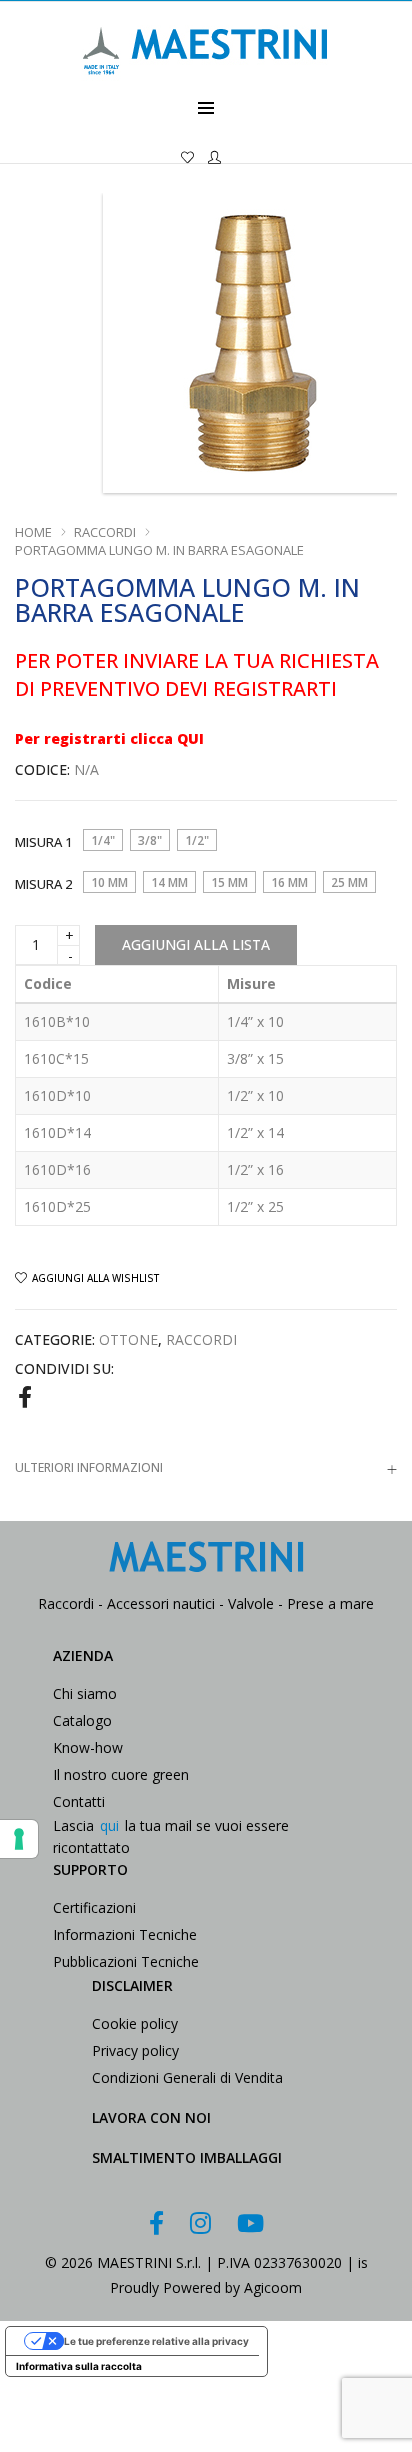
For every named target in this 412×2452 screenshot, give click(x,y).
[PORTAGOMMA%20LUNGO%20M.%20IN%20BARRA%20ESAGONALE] (25, 1396)
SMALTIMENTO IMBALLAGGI (187, 2157)
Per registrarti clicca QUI (109, 738)
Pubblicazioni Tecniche (126, 1961)
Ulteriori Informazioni (89, 1467)
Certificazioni (94, 1907)
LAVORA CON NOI (151, 2117)
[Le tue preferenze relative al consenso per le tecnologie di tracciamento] (19, 1839)
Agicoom (273, 2287)
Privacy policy (135, 2050)
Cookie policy (135, 2023)
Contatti (79, 1801)
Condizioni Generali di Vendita (187, 2077)
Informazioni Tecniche (125, 1934)
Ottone (128, 1339)
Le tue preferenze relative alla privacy (156, 2341)
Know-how (88, 1747)
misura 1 (43, 842)
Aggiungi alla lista (196, 944)
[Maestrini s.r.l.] (206, 86)
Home (33, 532)
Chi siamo (85, 1693)
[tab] (206, 1467)
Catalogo (82, 1720)
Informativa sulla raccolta (79, 2366)
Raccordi (105, 532)
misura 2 (43, 884)
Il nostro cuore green (121, 1774)
